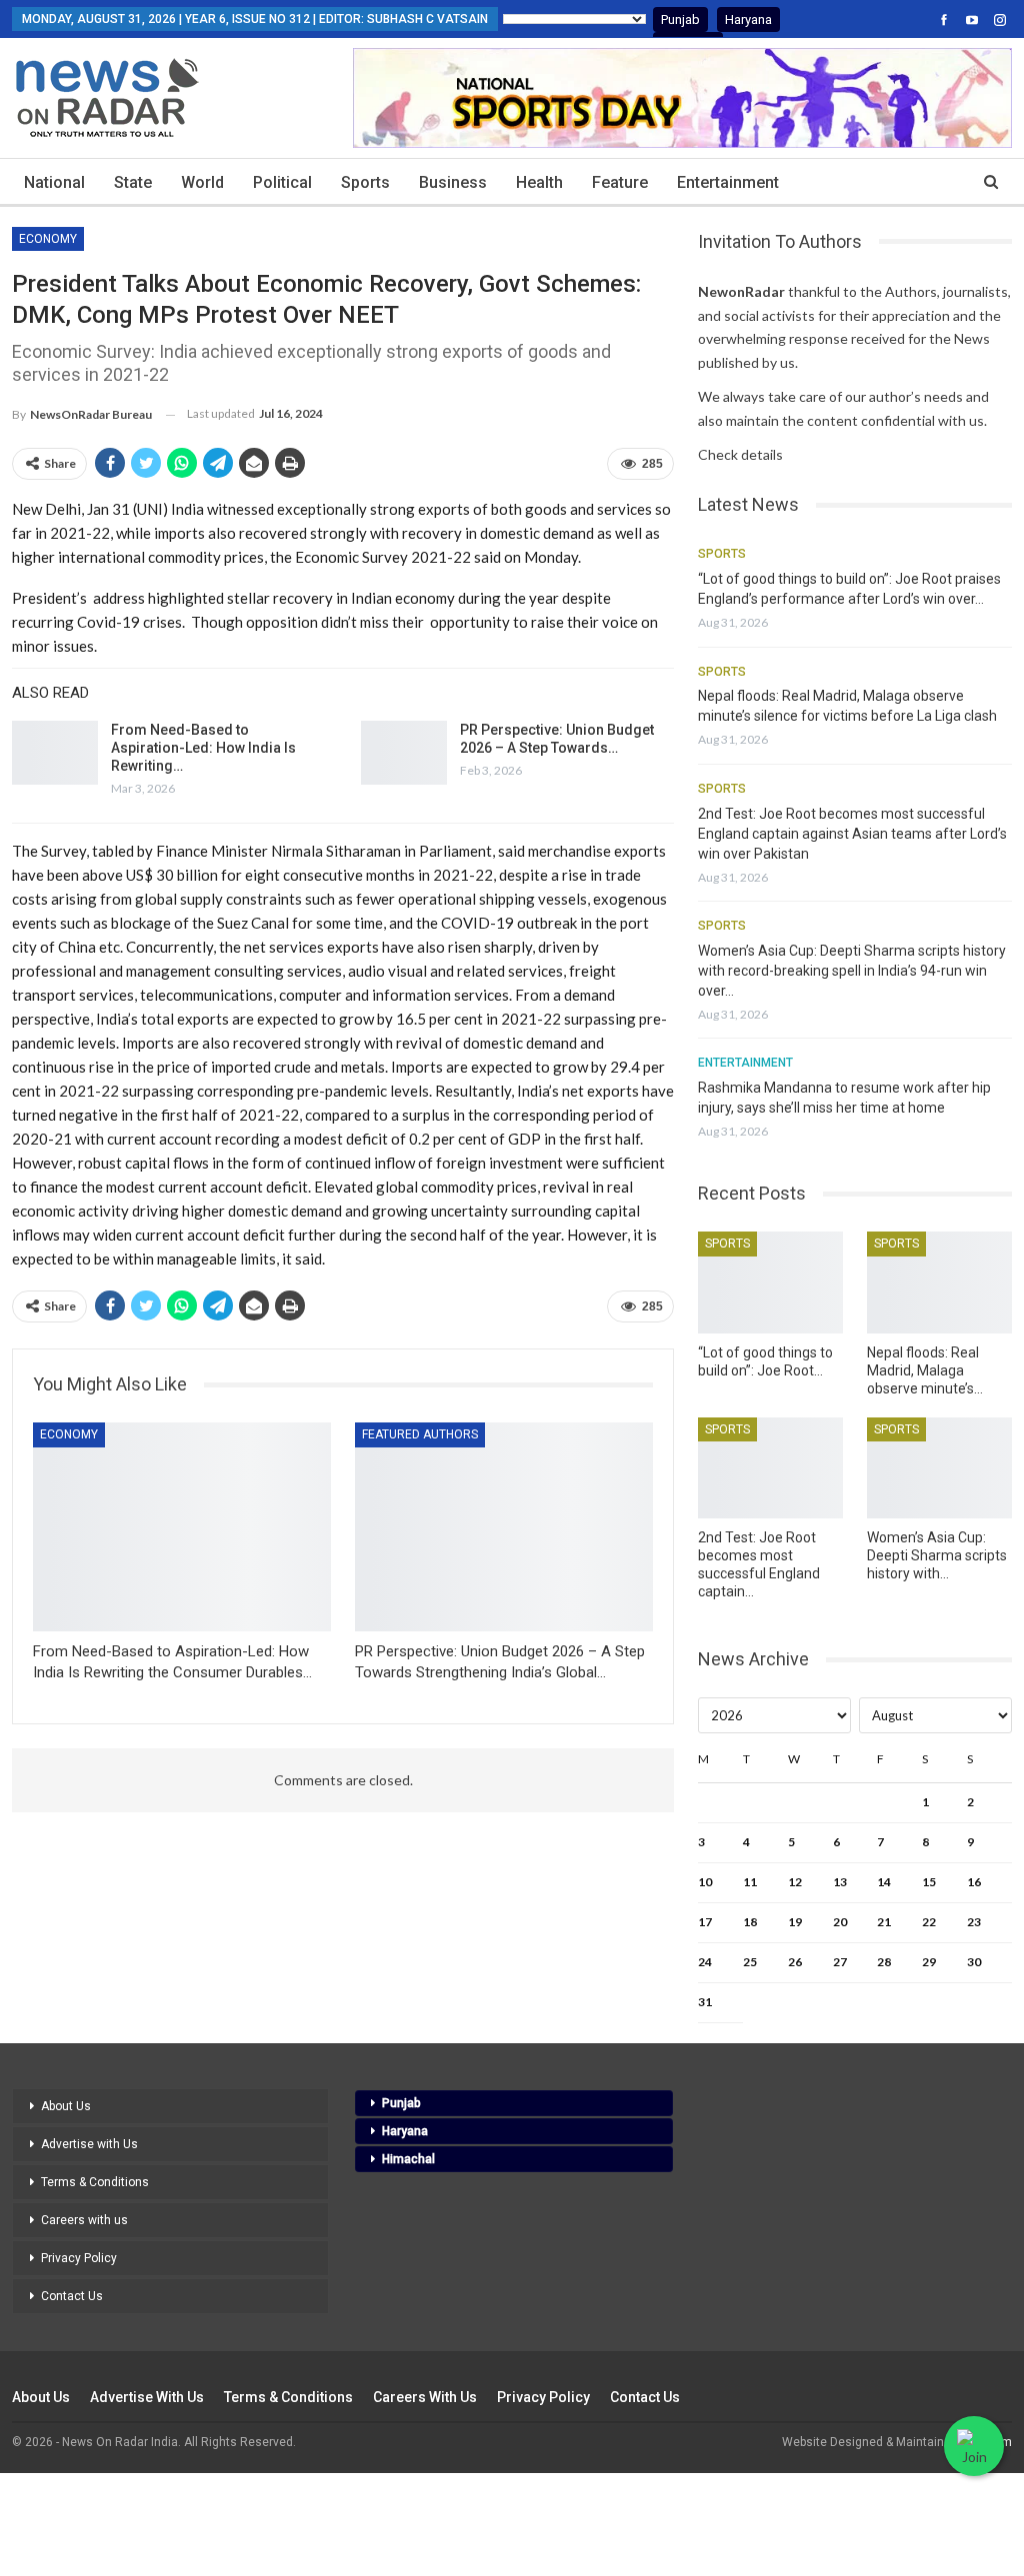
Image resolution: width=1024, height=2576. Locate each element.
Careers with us (84, 2220)
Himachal (408, 2159)
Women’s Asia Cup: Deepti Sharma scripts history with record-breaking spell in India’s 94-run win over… (852, 971)
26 (795, 1962)
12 (795, 1882)
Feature (620, 182)
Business (453, 182)
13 (840, 1882)
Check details (740, 454)
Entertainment (728, 182)
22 (929, 1922)
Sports (365, 182)
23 (974, 1922)
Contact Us (72, 2296)
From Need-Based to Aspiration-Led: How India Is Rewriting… (203, 748)
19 (795, 1922)
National (54, 182)
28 (884, 1962)
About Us (66, 2106)
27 (840, 1962)
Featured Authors (420, 1434)
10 (705, 1882)
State (133, 182)
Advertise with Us (89, 2144)
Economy (48, 239)
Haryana (748, 19)
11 (750, 1882)
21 (884, 1922)
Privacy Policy (79, 2258)
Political (282, 182)
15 (929, 1882)
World (202, 182)
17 (705, 1922)
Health (539, 182)
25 (750, 1962)
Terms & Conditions (95, 2182)
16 (974, 1882)
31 (705, 2002)
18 (750, 1922)
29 (929, 1962)
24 (705, 1962)
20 (840, 1922)
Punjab (680, 19)
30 (974, 1962)
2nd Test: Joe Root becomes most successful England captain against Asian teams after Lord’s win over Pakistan (852, 834)
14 (884, 1882)
